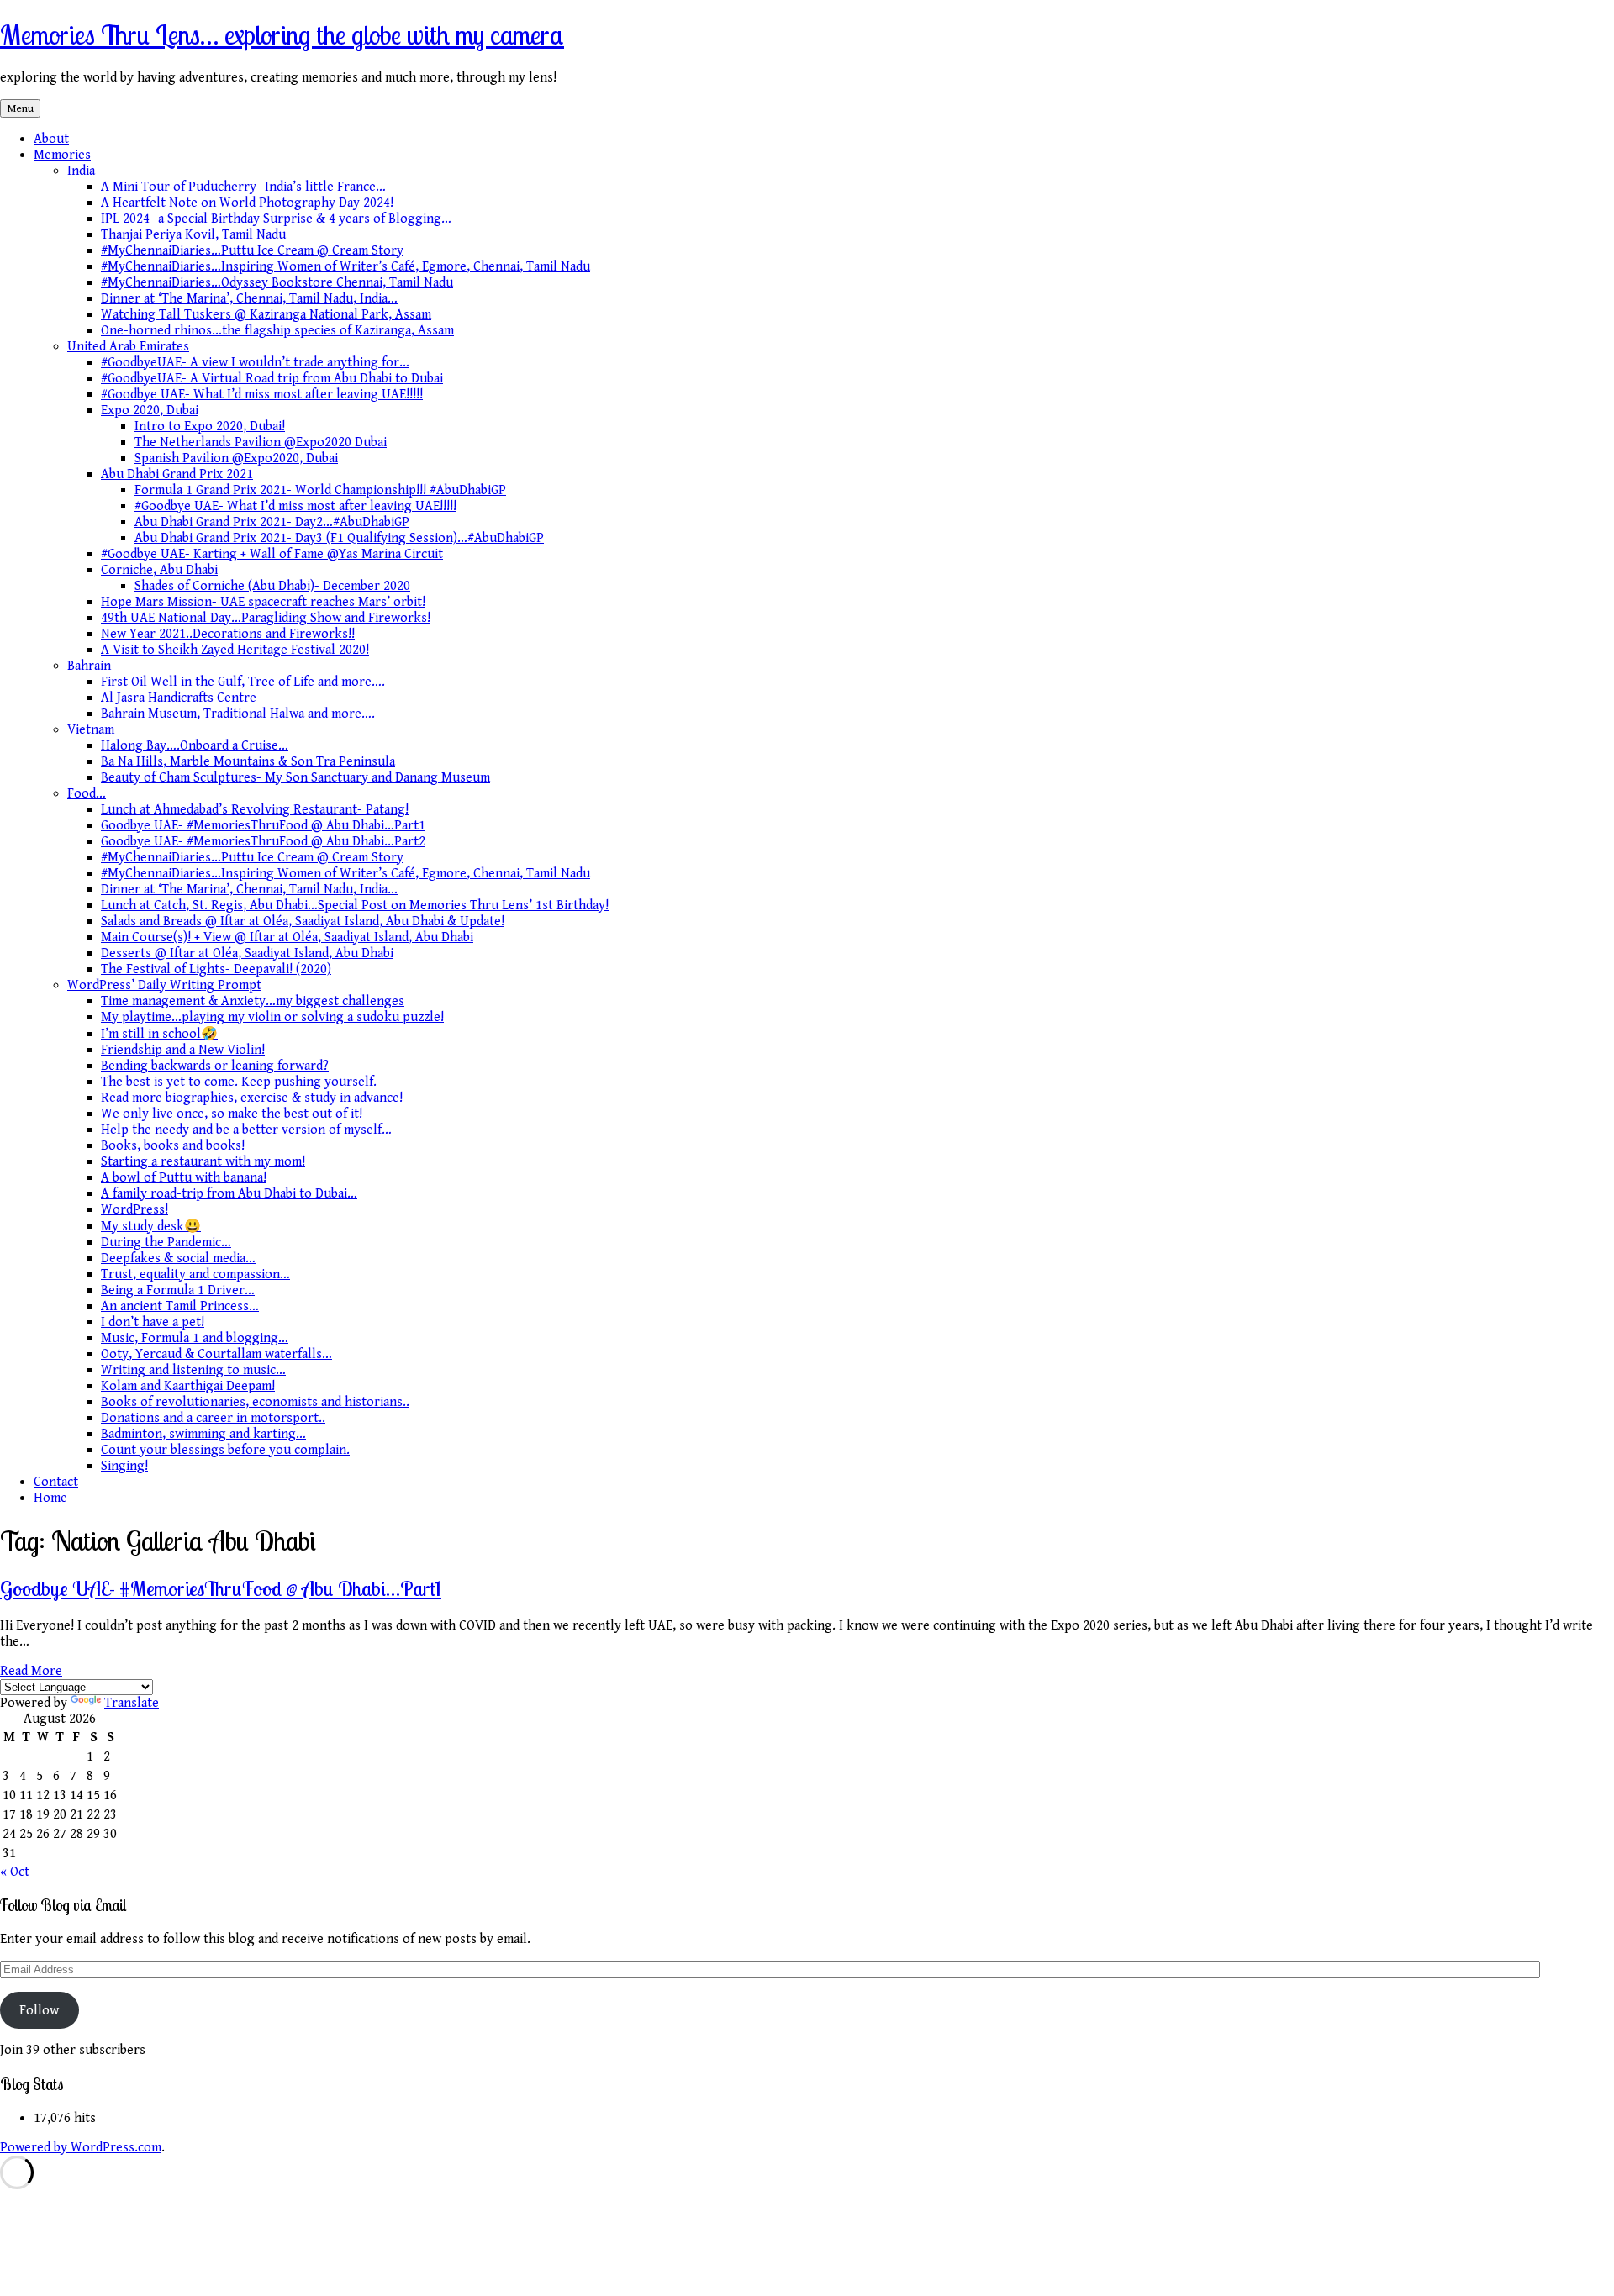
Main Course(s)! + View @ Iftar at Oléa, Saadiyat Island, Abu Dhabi (287, 937)
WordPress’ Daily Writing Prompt (164, 985)
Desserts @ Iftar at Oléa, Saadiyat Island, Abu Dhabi (247, 953)
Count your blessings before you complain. (225, 1450)
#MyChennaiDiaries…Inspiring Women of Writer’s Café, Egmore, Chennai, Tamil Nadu (345, 267)
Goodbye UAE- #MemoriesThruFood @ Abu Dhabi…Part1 (263, 826)
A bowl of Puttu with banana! (184, 1178)
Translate (132, 1703)
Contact (56, 1482)
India (81, 171)
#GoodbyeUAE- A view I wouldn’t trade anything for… (255, 363)
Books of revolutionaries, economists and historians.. (255, 1402)
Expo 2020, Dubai (150, 411)
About (51, 139)
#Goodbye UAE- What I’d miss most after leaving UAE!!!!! (262, 395)
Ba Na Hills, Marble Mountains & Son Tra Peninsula (248, 762)
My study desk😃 (151, 1227)
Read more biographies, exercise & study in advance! (252, 1098)
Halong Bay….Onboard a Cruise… (195, 746)
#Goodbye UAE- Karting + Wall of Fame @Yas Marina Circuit (272, 554)
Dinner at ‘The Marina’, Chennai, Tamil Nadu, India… (249, 299)
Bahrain (89, 666)
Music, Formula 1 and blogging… (195, 1338)
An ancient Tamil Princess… (180, 1306)
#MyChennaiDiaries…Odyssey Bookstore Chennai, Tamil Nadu (277, 283)
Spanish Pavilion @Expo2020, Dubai (236, 458)
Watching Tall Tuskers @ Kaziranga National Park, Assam (266, 315)
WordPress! (134, 1210)
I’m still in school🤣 (159, 1034)
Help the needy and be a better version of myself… (246, 1130)
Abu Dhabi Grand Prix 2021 (177, 474)
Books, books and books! (173, 1146)
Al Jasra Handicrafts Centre (179, 698)
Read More (31, 1671)
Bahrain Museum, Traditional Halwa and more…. (238, 714)
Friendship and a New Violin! (183, 1050)
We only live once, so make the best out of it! (232, 1114)
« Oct (15, 1872)
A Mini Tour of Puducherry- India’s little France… (243, 187)
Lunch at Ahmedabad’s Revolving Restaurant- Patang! (255, 810)
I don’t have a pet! (153, 1322)
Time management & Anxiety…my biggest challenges (253, 1001)
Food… (87, 794)
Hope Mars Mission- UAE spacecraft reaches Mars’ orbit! (263, 602)
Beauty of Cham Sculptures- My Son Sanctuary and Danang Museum (295, 778)
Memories (62, 155)
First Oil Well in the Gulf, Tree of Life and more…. (243, 682)
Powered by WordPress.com (81, 2148)
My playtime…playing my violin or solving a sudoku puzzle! (272, 1017)
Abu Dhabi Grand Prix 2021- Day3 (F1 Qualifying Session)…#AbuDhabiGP (339, 538)
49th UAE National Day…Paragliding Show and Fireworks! (266, 618)
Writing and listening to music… (193, 1370)
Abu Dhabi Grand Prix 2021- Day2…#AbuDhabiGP (272, 522)
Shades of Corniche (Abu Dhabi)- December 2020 (272, 586)
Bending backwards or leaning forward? (215, 1066)
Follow (39, 2011)
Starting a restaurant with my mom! (203, 1162)
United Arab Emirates (128, 347)
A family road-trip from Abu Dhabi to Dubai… (229, 1194)
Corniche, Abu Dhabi (159, 570)
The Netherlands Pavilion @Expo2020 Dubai (261, 442)
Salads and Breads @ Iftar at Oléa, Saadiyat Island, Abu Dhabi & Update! (303, 922)
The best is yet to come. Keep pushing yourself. (239, 1082)
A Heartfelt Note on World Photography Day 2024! (247, 203)
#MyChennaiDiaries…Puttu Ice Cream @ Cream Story (252, 251)
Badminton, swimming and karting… (203, 1434)
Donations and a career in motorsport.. (213, 1418)
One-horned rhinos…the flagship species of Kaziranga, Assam (277, 331)
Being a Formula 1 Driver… (178, 1290)
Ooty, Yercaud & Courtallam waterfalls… (216, 1354)
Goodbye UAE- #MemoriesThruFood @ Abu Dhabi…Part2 (263, 842)
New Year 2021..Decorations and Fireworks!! (228, 634)
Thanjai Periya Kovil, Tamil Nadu (193, 235)
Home (50, 1498)
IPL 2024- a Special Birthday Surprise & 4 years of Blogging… (276, 219)
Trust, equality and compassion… (195, 1274)
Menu (20, 108)
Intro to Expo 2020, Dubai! (210, 427)
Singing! (124, 1466)
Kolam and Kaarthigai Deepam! (188, 1386)
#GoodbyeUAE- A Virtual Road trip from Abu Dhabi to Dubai (272, 379)
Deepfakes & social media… (178, 1259)
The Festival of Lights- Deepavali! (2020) (216, 969)
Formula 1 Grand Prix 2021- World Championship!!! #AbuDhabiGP (320, 490)
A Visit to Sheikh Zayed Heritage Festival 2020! (235, 650)
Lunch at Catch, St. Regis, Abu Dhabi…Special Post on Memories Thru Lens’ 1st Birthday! (355, 906)
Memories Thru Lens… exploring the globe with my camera (282, 34)
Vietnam (91, 730)
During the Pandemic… (166, 1243)
